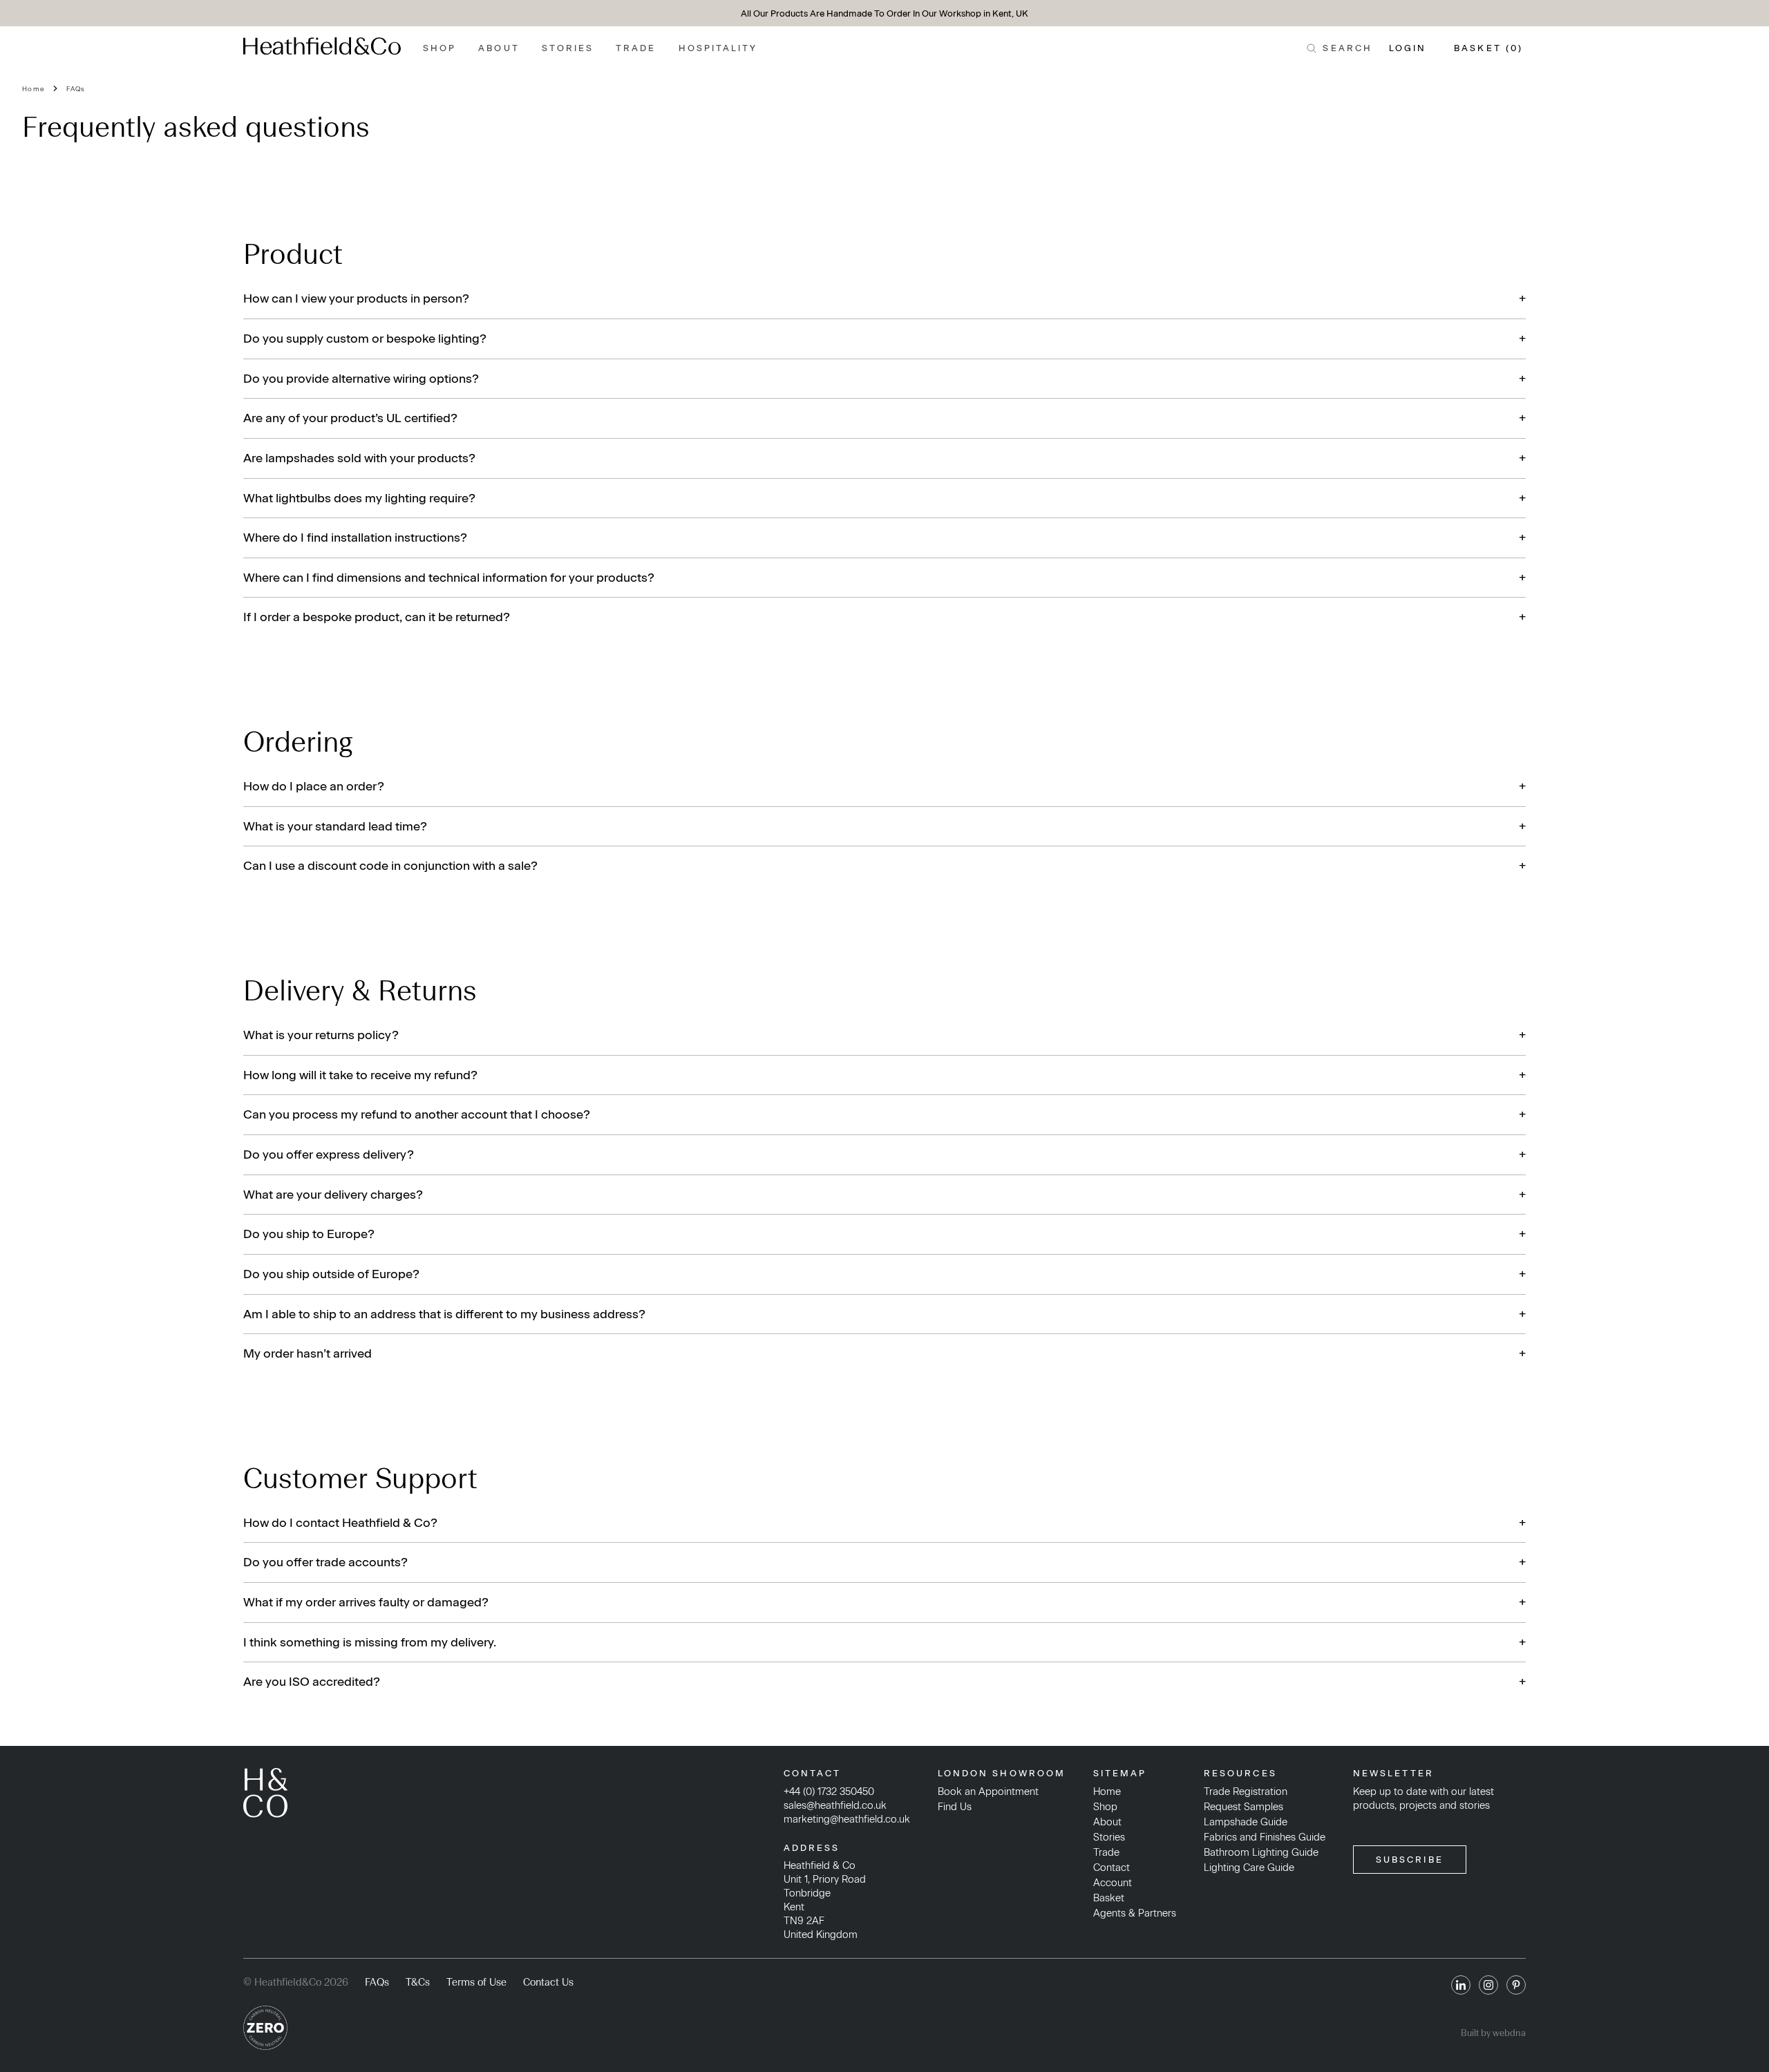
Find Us (955, 1807)
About (499, 48)
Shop (439, 48)
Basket (1109, 1898)
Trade (636, 48)
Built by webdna (1493, 2033)
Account (1113, 1883)
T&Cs (418, 1982)
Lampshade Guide (1246, 1822)
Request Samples (1243, 1807)
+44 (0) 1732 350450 (829, 1791)
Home (33, 89)
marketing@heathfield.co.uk (847, 1819)
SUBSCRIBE (1410, 1860)
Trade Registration (1246, 1791)
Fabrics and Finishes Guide (1265, 1837)
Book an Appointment (988, 1791)
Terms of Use (476, 1982)
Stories (568, 48)
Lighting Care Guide (1249, 1867)
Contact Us (548, 1982)
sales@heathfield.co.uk (835, 1805)
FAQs (76, 89)
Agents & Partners (1135, 1913)
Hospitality (718, 48)
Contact (1111, 1867)
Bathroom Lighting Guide (1261, 1852)
